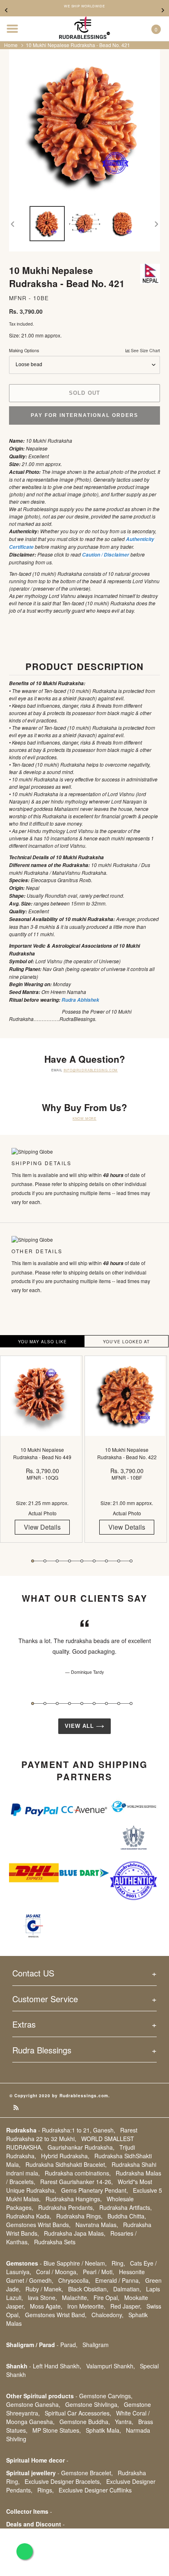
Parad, (69, 2345)
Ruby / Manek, (44, 2289)
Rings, (46, 2490)
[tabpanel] (42, 1455)
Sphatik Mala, (103, 2430)
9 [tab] (131, 1561)
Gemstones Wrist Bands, (38, 2225)
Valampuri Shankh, (111, 2366)
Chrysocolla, (74, 2280)
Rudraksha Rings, (79, 2216)
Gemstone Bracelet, (87, 2473)
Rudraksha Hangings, (74, 2199)
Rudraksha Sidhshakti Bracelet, (66, 2164)
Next (163, 10)
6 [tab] (94, 1561)
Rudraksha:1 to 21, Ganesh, (79, 2130)
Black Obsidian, (88, 2289)
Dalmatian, (127, 2289)
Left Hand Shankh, (57, 2366)
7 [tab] (106, 1561)
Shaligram (96, 2345)
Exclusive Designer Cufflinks (95, 2490)
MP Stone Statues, (57, 2430)
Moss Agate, (46, 2306)
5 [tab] (82, 1561)
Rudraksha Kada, (29, 2216)
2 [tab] (45, 1561)
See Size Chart (145, 350)
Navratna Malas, (97, 2225)
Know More (84, 1118)
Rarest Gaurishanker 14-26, (77, 2182)
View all (80, 1726)
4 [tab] (70, 1561)
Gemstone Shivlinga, (92, 2404)
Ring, (118, 2263)
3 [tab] (57, 1561)
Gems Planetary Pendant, (95, 2190)
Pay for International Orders (84, 415)
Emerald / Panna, (118, 2280)
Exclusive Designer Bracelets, (63, 2481)
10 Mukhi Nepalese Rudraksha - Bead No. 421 (78, 45)
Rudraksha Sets (55, 2242)
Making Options (84, 350)
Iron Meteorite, (86, 2306)
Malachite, (75, 2298)
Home (11, 45)
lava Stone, (42, 2298)
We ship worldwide (84, 6)
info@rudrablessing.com (91, 1070)
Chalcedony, (107, 2315)
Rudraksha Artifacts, (126, 2207)
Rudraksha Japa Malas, (75, 2233)
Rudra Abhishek (80, 1000)
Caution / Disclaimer (106, 555)
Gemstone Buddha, (85, 2422)
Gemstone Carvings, (106, 2396)
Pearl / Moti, (98, 2272)
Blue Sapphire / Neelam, (75, 2263)
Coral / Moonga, (57, 2272)
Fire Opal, (106, 2298)
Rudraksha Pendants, (66, 2207)
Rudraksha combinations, (78, 2173)
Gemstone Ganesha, (33, 2404)
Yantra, (124, 2422)
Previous (6, 10)
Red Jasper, (126, 2306)
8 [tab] (119, 1561)
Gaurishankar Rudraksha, (81, 2147)
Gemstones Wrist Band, (56, 2315)
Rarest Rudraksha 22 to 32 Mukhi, (72, 2134)
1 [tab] (33, 1561)
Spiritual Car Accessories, (78, 2413)
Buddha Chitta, (127, 2216)
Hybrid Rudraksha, (65, 2156)
